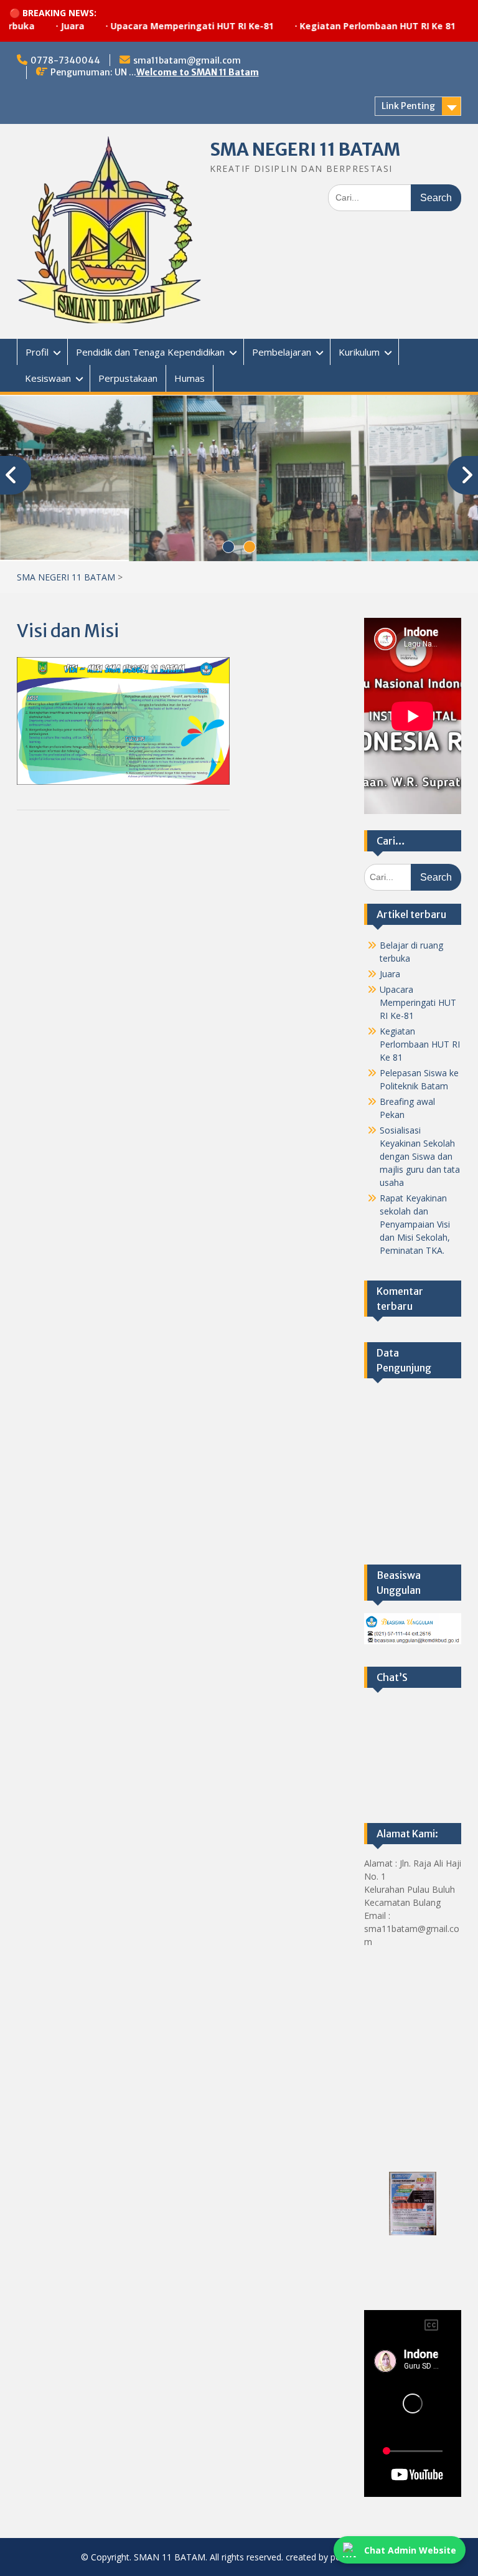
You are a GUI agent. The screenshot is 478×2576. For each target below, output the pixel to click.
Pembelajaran (282, 352)
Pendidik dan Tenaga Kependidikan (150, 352)
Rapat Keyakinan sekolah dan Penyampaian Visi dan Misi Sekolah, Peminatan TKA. (415, 1224)
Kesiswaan (48, 378)
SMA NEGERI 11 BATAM (305, 149)
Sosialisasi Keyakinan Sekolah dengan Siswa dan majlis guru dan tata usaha (420, 1156)
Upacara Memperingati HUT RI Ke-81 (153, 26)
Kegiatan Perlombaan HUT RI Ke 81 (339, 26)
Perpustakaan (128, 378)
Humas (190, 378)
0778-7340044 (65, 60)
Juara (34, 26)
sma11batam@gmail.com (187, 60)
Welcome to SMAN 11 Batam (198, 72)
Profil (37, 352)
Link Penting (408, 106)
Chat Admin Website (410, 2550)
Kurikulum (359, 352)
